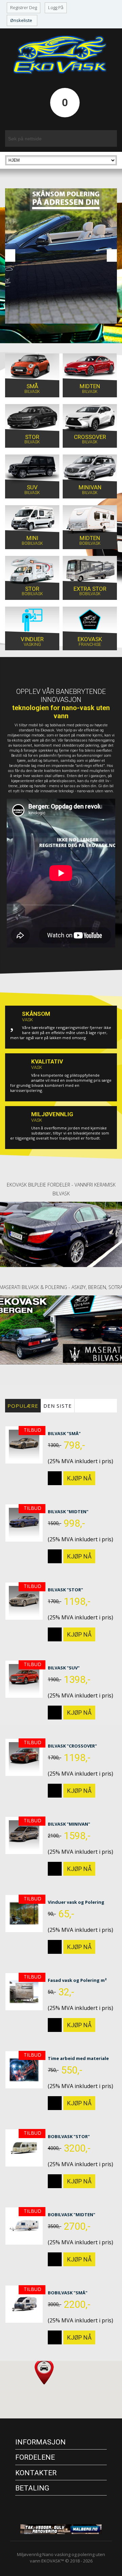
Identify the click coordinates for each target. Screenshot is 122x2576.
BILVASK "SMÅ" (64, 1433)
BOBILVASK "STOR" (69, 2136)
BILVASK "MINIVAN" (69, 1824)
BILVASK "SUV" (64, 1668)
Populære (23, 1406)
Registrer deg (24, 7)
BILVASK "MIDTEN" (68, 1512)
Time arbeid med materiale (78, 2058)
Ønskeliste (21, 20)
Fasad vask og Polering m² (77, 1980)
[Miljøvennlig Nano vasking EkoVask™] (61, 55)
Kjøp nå (80, 1477)
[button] (44, 2364)
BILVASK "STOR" (65, 1590)
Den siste (58, 1406)
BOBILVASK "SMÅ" (68, 2293)
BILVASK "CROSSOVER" (72, 1746)
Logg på (56, 7)
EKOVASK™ (53, 2561)
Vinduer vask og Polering (76, 1902)
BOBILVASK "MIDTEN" (72, 2215)
